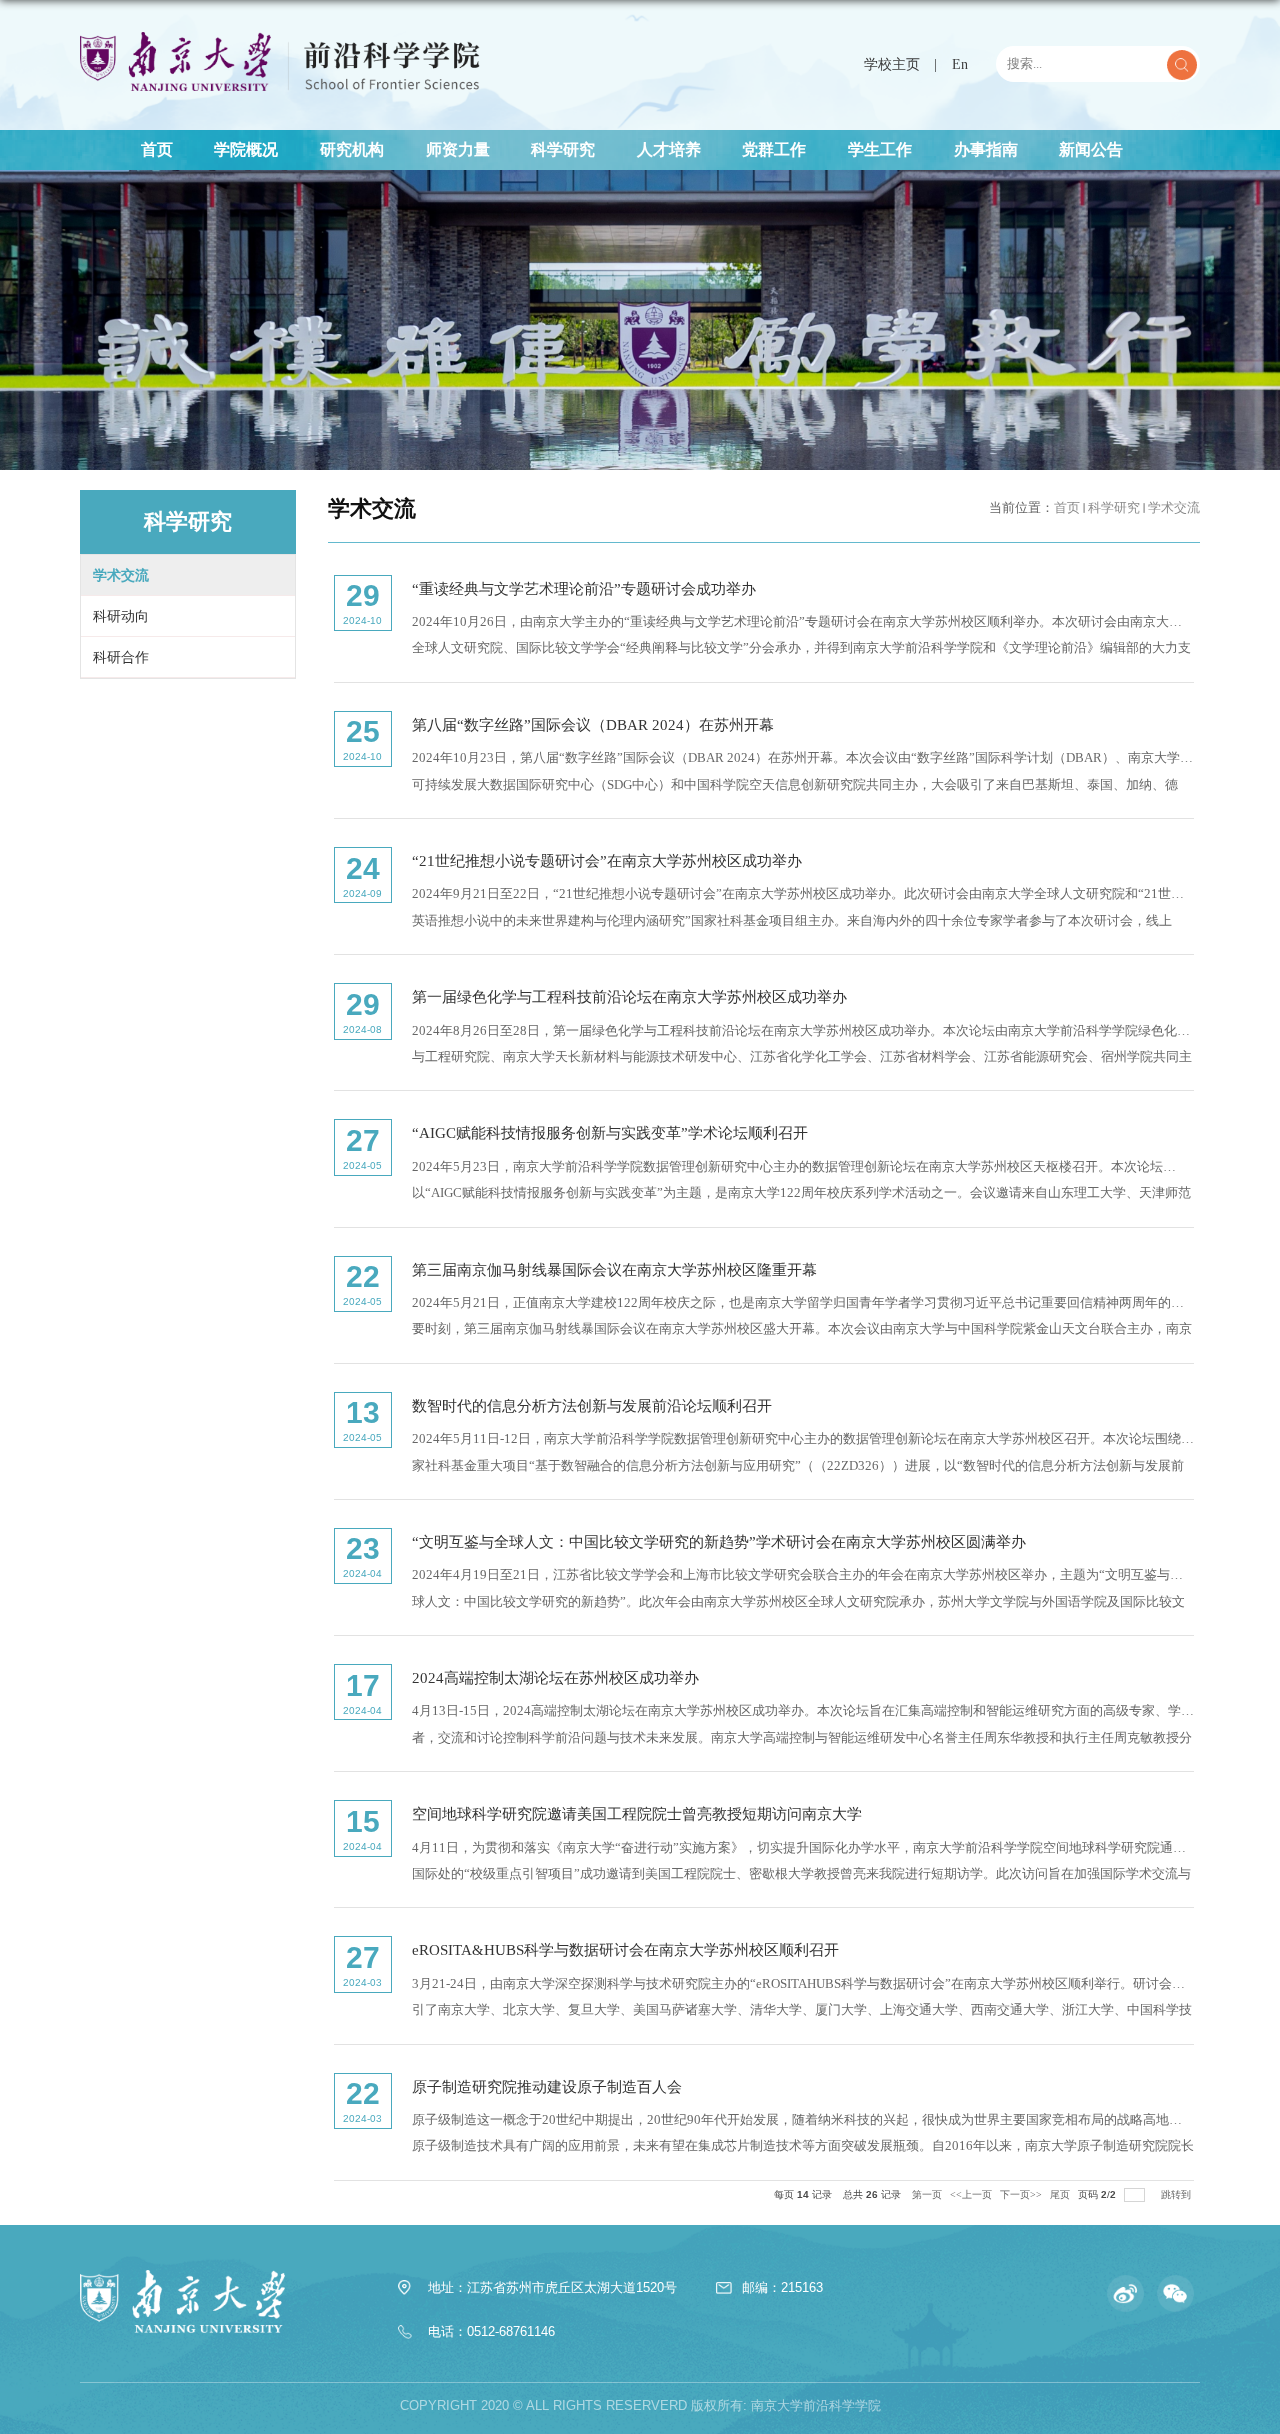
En (960, 64)
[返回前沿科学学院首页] (280, 36)
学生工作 (880, 149)
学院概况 (246, 149)
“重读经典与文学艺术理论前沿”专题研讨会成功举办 (584, 588)
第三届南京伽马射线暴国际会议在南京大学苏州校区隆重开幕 (614, 1269)
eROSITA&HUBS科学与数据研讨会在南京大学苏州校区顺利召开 (625, 1949)
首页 (157, 149)
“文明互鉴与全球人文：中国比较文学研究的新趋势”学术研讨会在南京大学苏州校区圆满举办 (719, 1541)
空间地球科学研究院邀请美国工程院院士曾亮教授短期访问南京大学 (637, 1813)
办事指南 (986, 149)
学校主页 (892, 64)
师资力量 (458, 149)
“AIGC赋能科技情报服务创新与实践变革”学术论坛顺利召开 (610, 1132)
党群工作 (774, 149)
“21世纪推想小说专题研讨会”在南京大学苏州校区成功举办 (607, 860)
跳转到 (1177, 2194)
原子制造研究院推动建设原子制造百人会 (547, 2086)
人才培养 (669, 149)
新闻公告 (1091, 149)
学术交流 (1174, 508)
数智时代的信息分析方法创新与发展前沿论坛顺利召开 (592, 1405)
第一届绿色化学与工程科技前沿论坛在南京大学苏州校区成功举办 (629, 996)
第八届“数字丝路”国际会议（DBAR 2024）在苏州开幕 (593, 724)
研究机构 (352, 149)
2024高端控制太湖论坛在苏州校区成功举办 (555, 1677)
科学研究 (563, 149)
